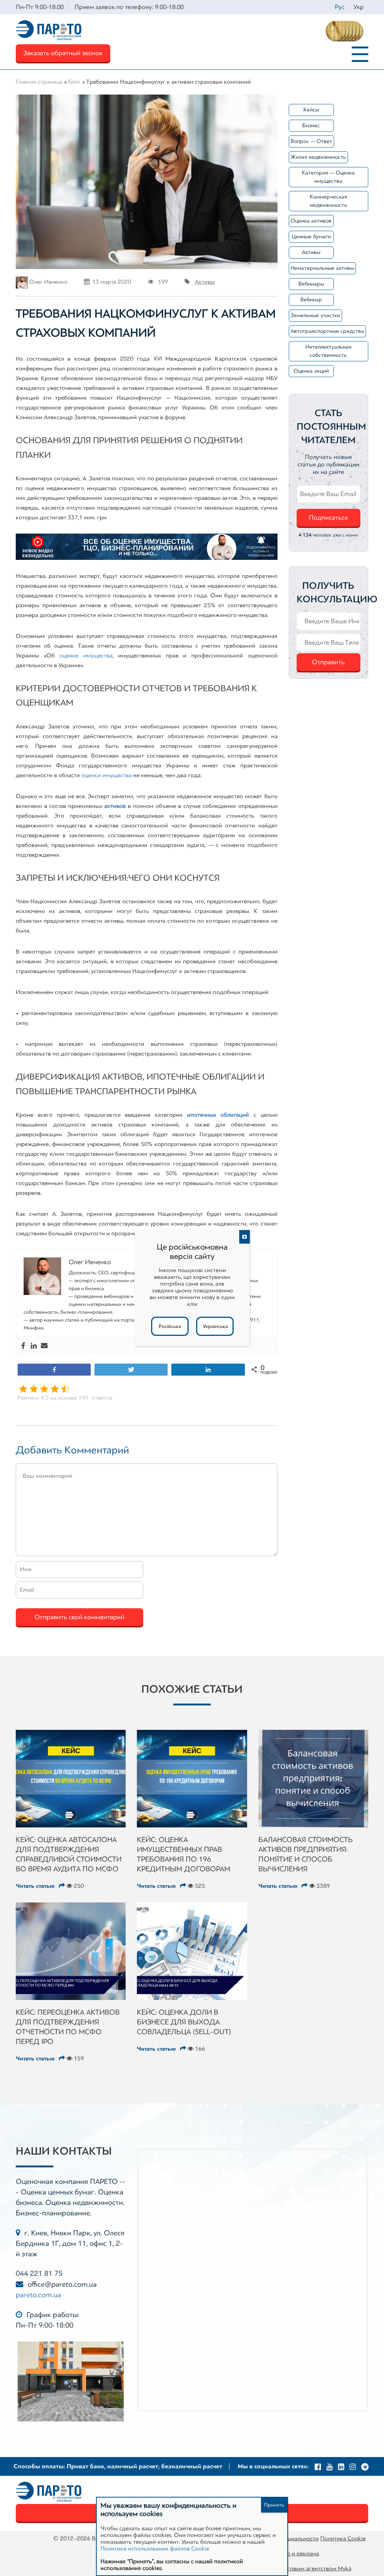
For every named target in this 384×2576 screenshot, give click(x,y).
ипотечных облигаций (218, 1115)
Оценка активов (311, 221)
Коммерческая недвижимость (328, 201)
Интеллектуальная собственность (328, 351)
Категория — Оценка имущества (328, 177)
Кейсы (311, 110)
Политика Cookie (343, 2538)
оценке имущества (86, 656)
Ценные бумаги (311, 237)
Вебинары (311, 284)
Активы (205, 282)
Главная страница (39, 82)
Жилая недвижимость (318, 157)
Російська (170, 1326)
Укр (359, 7)
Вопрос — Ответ (311, 141)
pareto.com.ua (38, 2295)
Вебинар (311, 300)
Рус (340, 7)
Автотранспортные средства (327, 331)
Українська (215, 1326)
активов (115, 806)
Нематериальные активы (322, 268)
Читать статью (36, 1886)
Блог (74, 82)
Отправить (328, 662)
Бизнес (311, 126)
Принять (274, 2505)
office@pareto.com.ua (62, 2284)
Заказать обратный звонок (63, 53)
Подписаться (328, 517)
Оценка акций (311, 371)
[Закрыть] (244, 1237)
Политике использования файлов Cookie (155, 2549)
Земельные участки (315, 315)
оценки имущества (106, 775)
